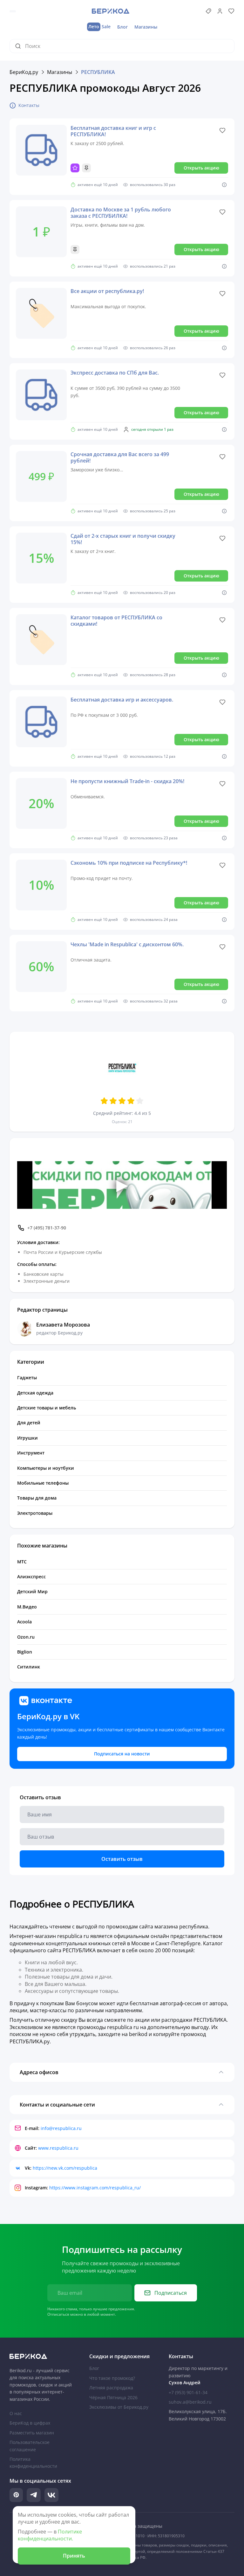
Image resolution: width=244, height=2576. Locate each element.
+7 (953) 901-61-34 (188, 2392)
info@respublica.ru (61, 2128)
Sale (99, 27)
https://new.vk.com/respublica (65, 2168)
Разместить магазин (32, 2433)
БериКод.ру (24, 72)
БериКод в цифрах (30, 2423)
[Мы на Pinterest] (16, 2495)
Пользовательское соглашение (30, 2446)
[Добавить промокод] (208, 11)
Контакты (29, 105)
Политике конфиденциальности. (50, 2535)
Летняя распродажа (111, 2388)
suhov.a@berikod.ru (190, 2402)
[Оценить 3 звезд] (122, 1101)
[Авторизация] (220, 11)
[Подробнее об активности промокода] (224, 185)
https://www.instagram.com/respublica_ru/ (95, 2188)
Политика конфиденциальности (33, 2463)
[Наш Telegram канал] (34, 2495)
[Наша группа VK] (51, 2495)
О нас (16, 2413)
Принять (74, 2556)
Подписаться (171, 2293)
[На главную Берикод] (42, 2356)
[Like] (222, 130)
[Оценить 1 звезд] (104, 1101)
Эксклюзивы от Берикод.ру (119, 2407)
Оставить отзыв (122, 1859)
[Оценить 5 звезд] (140, 1101)
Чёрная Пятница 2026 (113, 2397)
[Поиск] (20, 46)
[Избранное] (231, 11)
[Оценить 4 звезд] (131, 1101)
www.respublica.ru (58, 2148)
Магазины (146, 27)
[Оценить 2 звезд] (113, 1101)
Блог (122, 27)
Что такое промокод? (112, 2378)
